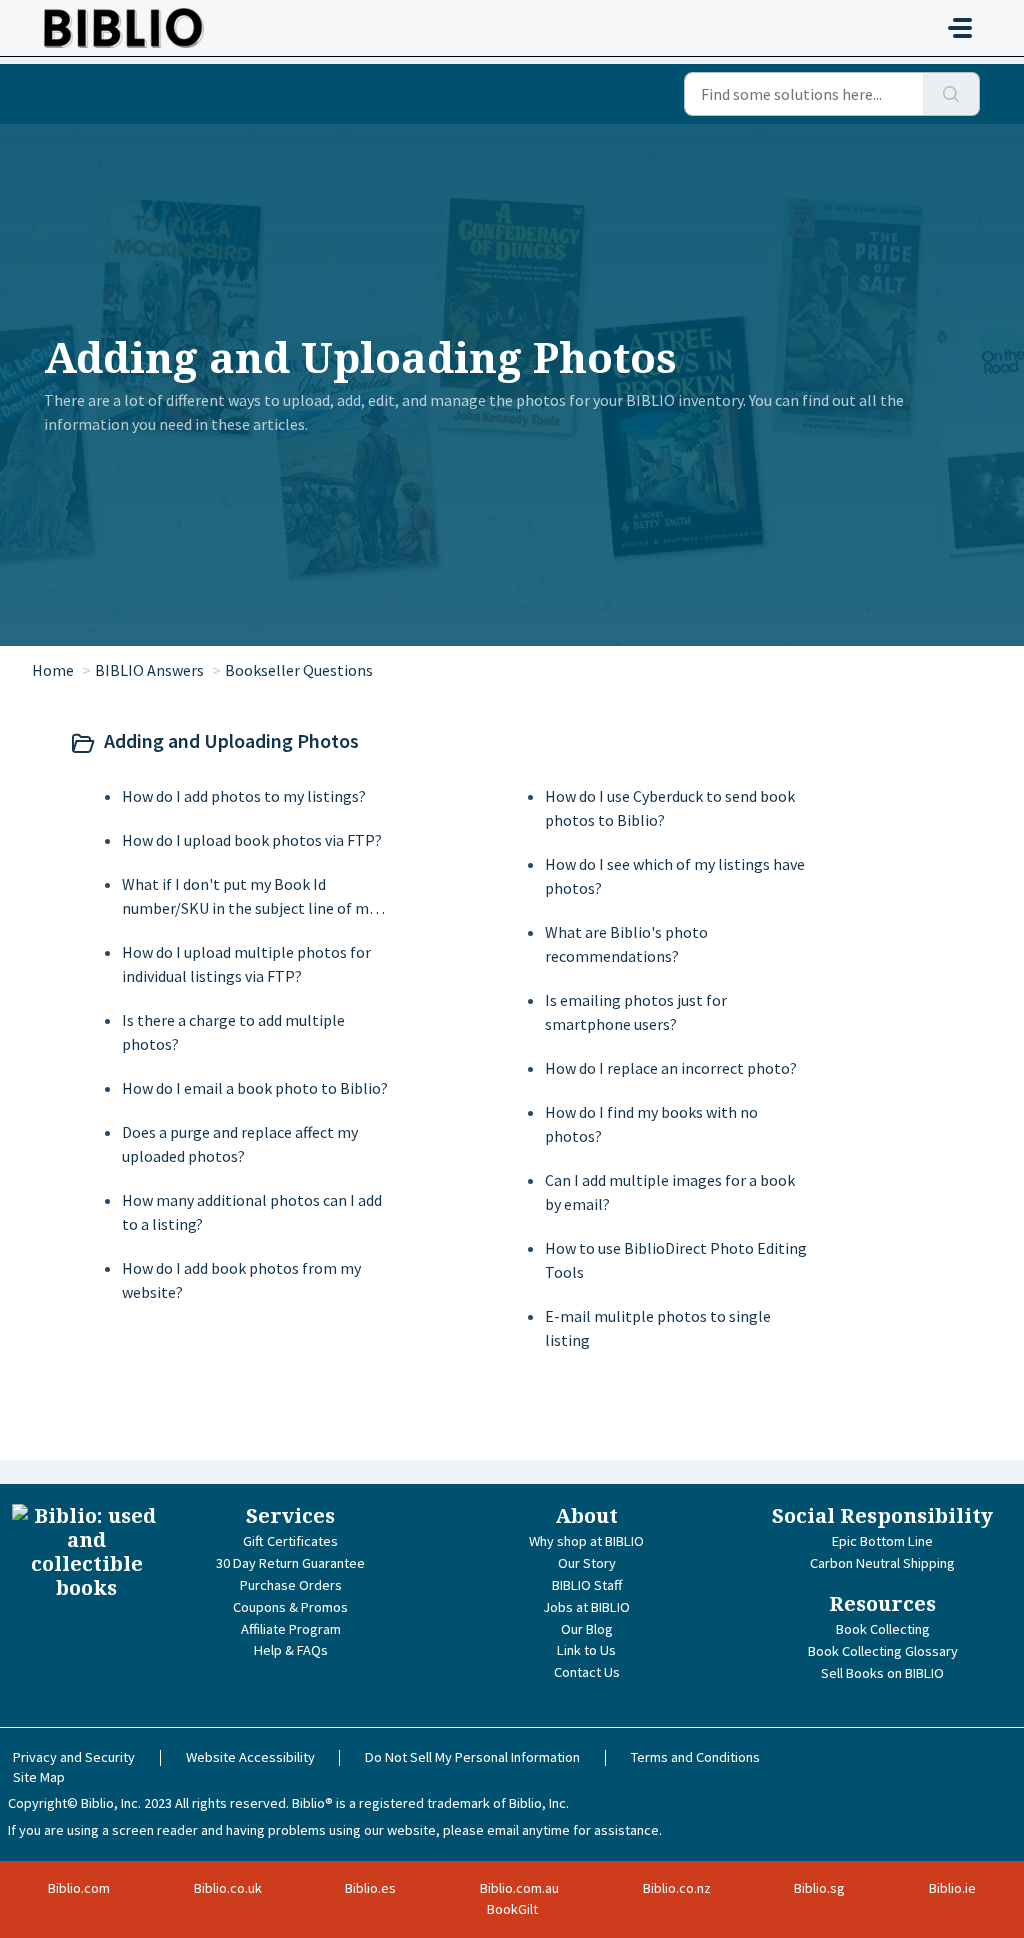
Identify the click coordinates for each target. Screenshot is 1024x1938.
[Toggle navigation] (960, 28)
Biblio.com (79, 1888)
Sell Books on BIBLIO (882, 1673)
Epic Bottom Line (882, 1541)
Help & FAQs (291, 1650)
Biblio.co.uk (228, 1888)
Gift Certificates (290, 1541)
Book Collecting (883, 1629)
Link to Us (586, 1650)
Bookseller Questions (299, 670)
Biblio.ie (952, 1888)
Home (53, 670)
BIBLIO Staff (587, 1585)
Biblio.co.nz (677, 1888)
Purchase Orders (291, 1585)
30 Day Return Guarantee (290, 1563)
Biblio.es (370, 1888)
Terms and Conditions (695, 1757)
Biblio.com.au (519, 1888)
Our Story (587, 1563)
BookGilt (512, 1909)
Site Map (39, 1777)
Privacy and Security (74, 1757)
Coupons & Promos (290, 1607)
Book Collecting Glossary (883, 1651)
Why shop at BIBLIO (586, 1541)
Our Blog (587, 1629)
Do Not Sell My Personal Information (472, 1757)
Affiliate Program (291, 1629)
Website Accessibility (250, 1757)
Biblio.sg (819, 1888)
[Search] (951, 94)
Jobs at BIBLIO (586, 1607)
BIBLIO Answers (149, 670)
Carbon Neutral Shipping (882, 1563)
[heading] (508, 743)
